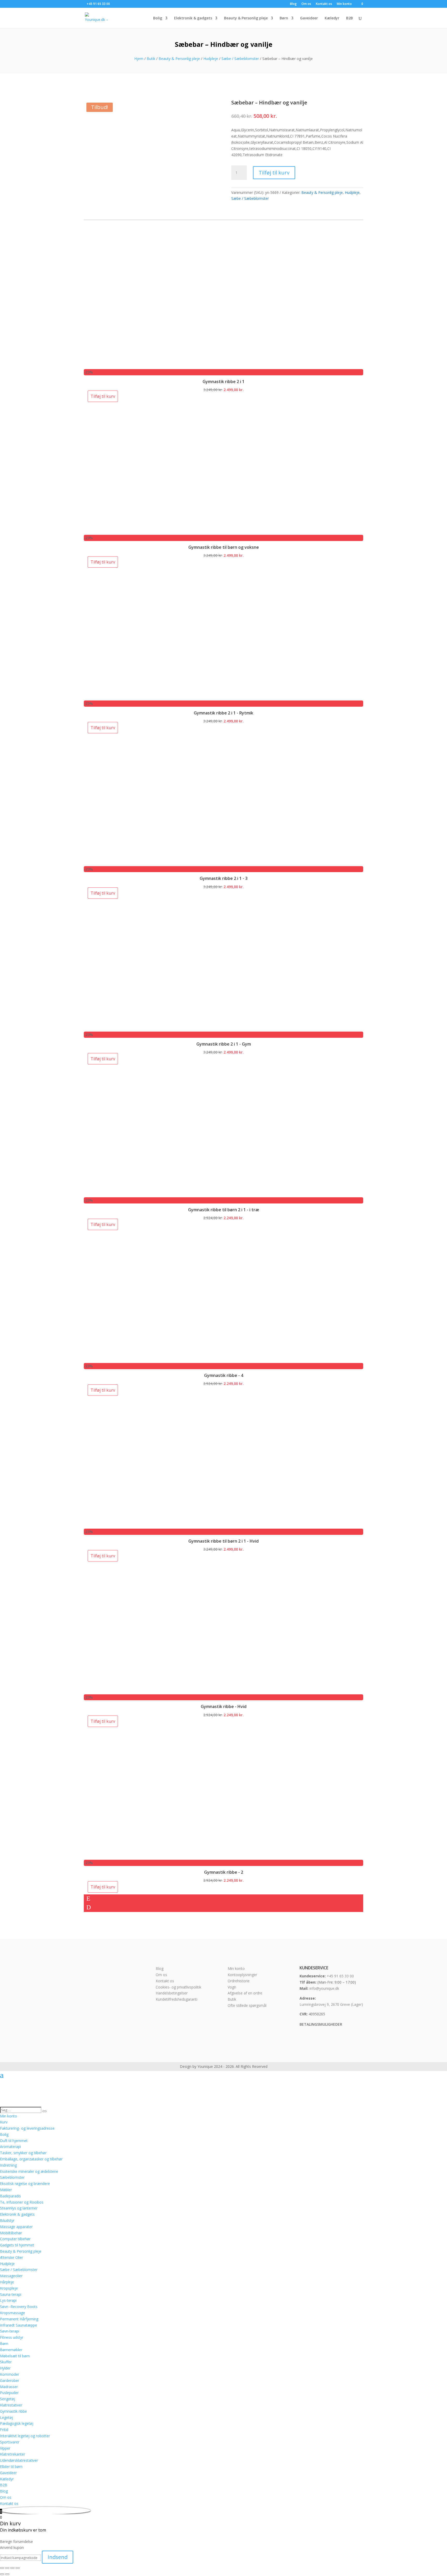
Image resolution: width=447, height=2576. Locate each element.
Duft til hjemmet (14, 2141)
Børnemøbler (11, 2350)
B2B (349, 18)
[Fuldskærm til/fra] (7, 2568)
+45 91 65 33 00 (340, 1976)
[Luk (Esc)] (18, 2568)
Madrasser (9, 2387)
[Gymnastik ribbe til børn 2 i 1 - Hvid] (148, 1525)
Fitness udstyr (12, 2337)
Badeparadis (10, 2196)
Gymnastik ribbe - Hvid (224, 1706)
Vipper (5, 2448)
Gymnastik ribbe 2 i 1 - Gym (224, 1044)
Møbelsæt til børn (15, 2356)
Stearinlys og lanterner (19, 2208)
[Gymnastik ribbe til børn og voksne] (148, 532)
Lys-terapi (8, 2300)
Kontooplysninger (242, 1975)
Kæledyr (332, 18)
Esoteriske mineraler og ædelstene (29, 2171)
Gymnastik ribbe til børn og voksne (224, 547)
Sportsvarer (10, 2442)
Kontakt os (324, 4)
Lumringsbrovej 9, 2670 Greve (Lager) (331, 2004)
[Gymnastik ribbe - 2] (148, 1857)
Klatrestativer (11, 2405)
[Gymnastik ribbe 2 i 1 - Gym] (148, 1029)
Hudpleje (211, 59)
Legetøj (6, 2417)
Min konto (344, 4)
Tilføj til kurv (274, 173)
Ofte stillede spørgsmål (247, 2005)
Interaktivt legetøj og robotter (25, 2436)
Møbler (6, 2190)
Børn (284, 18)
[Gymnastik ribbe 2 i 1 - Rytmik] (148, 697)
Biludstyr (7, 2220)
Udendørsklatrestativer (19, 2460)
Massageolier (11, 2276)
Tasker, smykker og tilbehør (23, 2153)
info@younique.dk (324, 1988)
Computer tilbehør (15, 2239)
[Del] (12, 2568)
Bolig (158, 18)
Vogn (232, 1987)
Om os (306, 4)
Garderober (10, 2380)
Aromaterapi (10, 2147)
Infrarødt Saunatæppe (18, 2325)
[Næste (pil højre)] (7, 2574)
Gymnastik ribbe (13, 2411)
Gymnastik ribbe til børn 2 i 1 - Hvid (224, 1541)
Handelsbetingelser (172, 1993)
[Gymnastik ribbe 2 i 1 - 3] (148, 863)
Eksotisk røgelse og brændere (25, 2183)
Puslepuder (9, 2393)
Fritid (4, 2430)
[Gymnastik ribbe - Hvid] (148, 1691)
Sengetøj (8, 2399)
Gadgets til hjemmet (17, 2245)
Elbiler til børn (11, 2467)
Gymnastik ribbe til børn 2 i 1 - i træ (224, 1210)
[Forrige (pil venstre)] (2, 2574)
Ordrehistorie (239, 1981)
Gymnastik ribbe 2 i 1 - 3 (224, 878)
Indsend (58, 2557)
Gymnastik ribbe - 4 (224, 1375)
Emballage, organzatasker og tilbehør (31, 2159)
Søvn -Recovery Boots (19, 2307)
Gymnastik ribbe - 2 (224, 1872)
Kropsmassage (13, 2313)
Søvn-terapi (10, 2331)
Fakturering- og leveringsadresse (27, 2128)
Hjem (139, 59)
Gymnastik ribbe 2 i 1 (224, 382)
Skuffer (6, 2362)
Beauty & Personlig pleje (246, 18)
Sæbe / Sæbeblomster (240, 59)
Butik (151, 59)
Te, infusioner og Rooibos (22, 2202)
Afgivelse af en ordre (245, 1993)
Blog (293, 4)
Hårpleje (7, 2282)
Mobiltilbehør (11, 2233)
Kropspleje (9, 2288)
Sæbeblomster (12, 2177)
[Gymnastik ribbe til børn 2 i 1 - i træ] (148, 1194)
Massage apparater (16, 2227)
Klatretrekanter (13, 2454)
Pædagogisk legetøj (17, 2423)
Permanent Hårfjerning (19, 2319)
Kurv (4, 2122)
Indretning (8, 2165)
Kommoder (10, 2374)
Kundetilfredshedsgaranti (177, 1999)
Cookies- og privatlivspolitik (178, 1987)
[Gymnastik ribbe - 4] (148, 1360)
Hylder (5, 2368)
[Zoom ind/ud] (2, 2568)
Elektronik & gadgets (193, 18)
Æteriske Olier (12, 2257)
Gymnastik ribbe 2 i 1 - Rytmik (224, 713)
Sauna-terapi (11, 2294)
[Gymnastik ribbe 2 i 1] (148, 366)
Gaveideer (309, 18)
